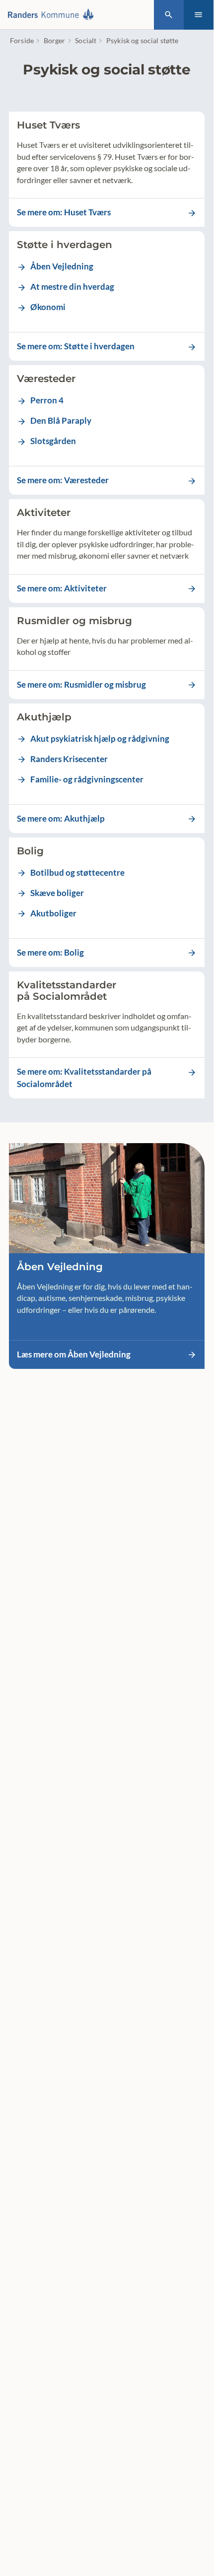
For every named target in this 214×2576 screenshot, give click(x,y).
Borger (55, 40)
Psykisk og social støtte (142, 40)
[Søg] (169, 15)
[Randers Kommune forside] (53, 15)
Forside (22, 40)
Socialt (86, 40)
